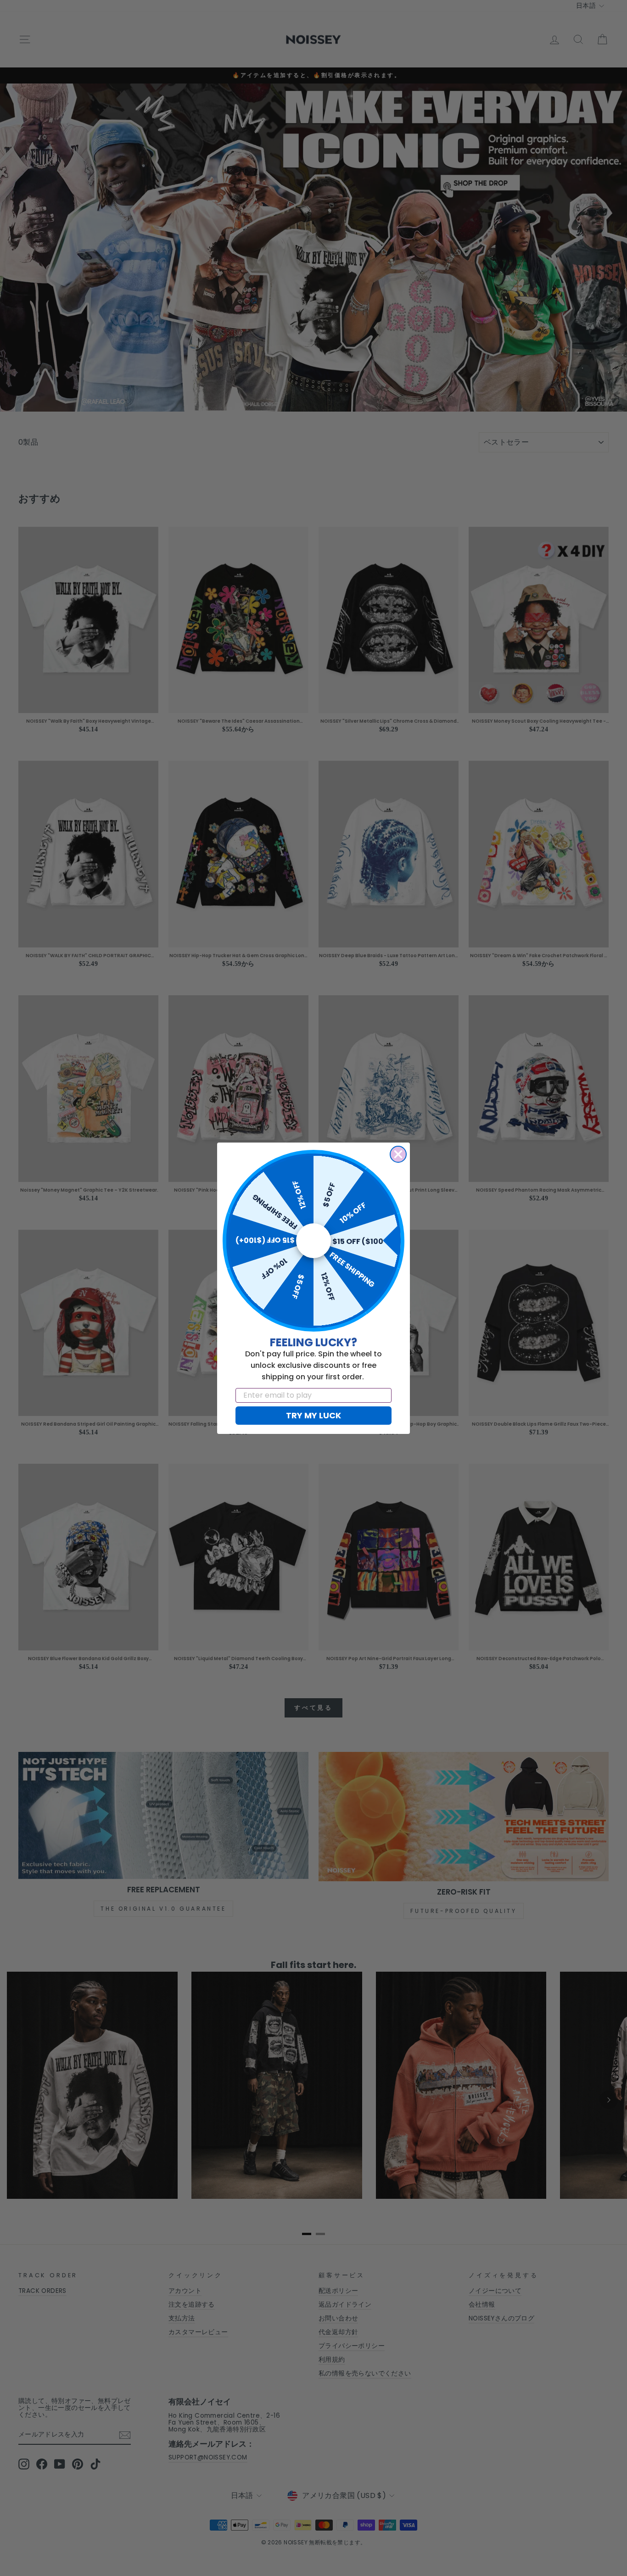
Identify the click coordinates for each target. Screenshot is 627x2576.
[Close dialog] (398, 1154)
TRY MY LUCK (313, 1415)
